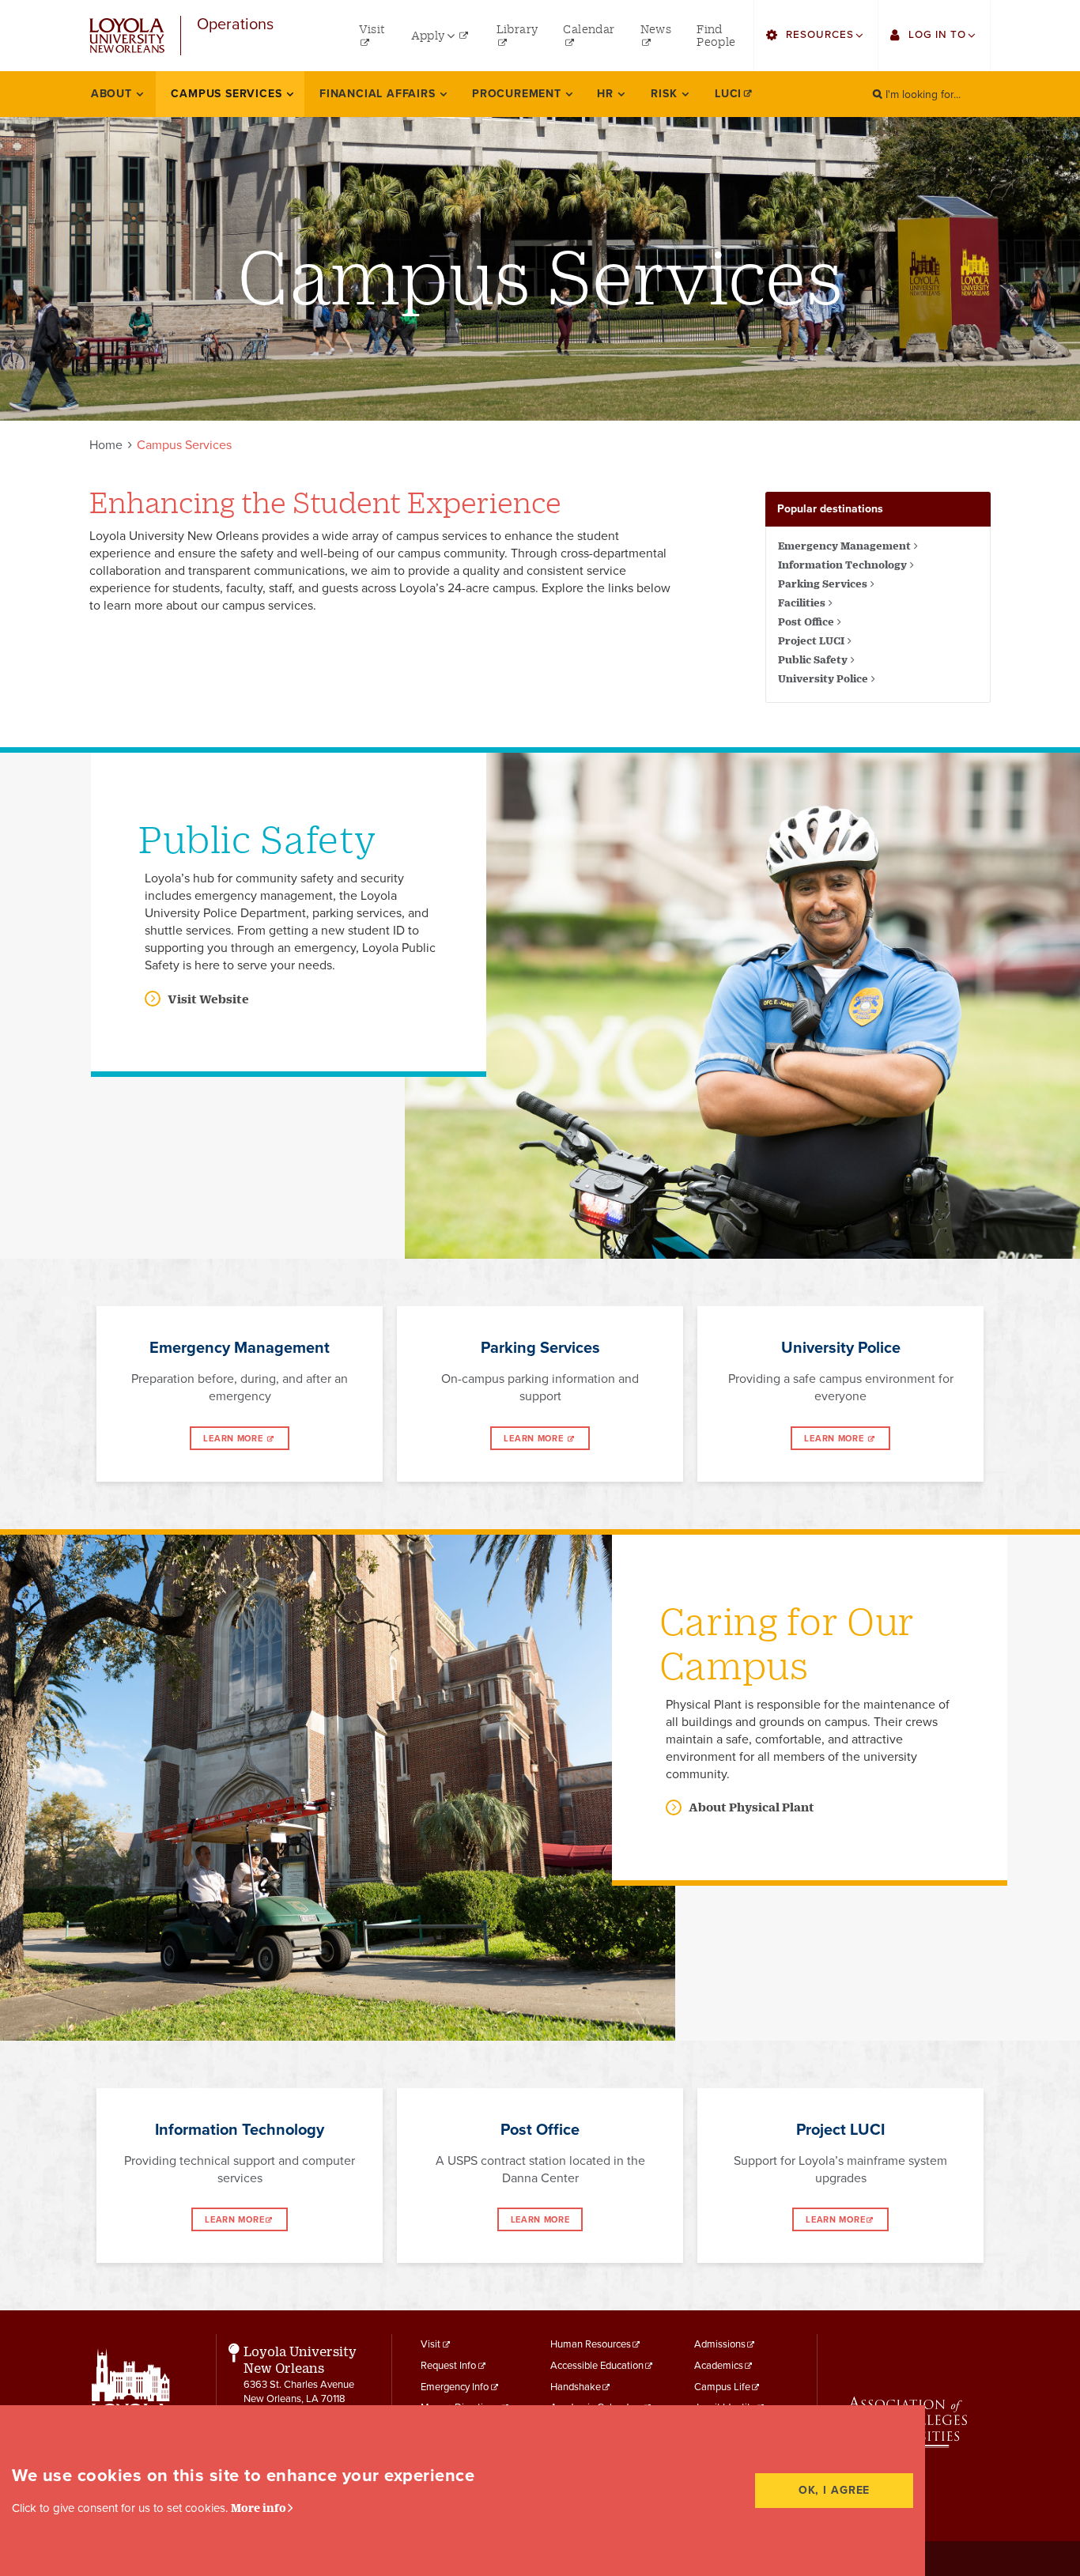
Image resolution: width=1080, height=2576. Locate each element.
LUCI (728, 94)
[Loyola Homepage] (131, 2403)
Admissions (720, 2344)
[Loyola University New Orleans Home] (127, 36)
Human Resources (591, 2344)
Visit (430, 2344)
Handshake (576, 2387)
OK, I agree (835, 2490)
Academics (719, 2366)
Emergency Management (844, 546)
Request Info (448, 2366)
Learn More (234, 1439)
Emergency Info (455, 2387)
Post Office (806, 621)
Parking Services (823, 584)
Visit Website (208, 999)
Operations (235, 25)
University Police (823, 678)
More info (259, 2508)
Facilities (802, 602)
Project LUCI (811, 640)
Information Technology (842, 565)
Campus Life (722, 2387)
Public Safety (813, 659)
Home (106, 445)
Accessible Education (597, 2366)
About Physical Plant (751, 1807)
